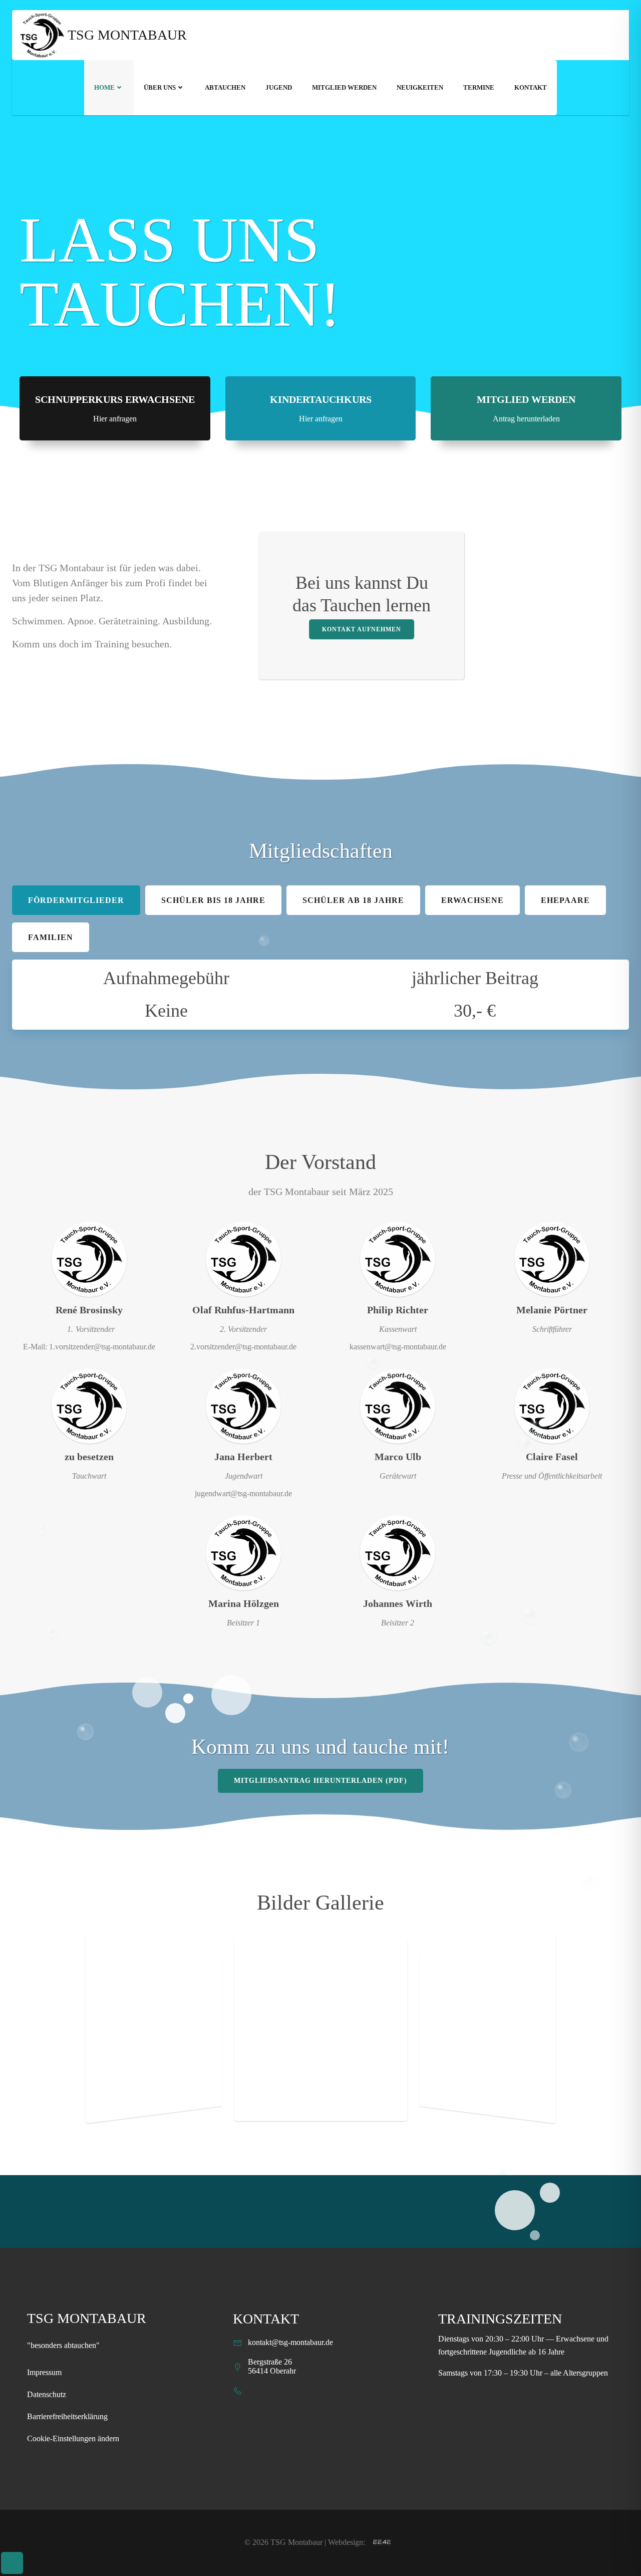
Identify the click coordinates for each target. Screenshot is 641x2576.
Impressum (44, 2372)
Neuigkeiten (420, 87)
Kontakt (531, 87)
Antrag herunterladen (526, 419)
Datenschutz (47, 2394)
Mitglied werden (344, 87)
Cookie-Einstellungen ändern (73, 2438)
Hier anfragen (115, 419)
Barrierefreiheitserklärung (67, 2416)
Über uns (160, 87)
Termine (479, 87)
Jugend (279, 87)
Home (104, 87)
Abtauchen (225, 87)
